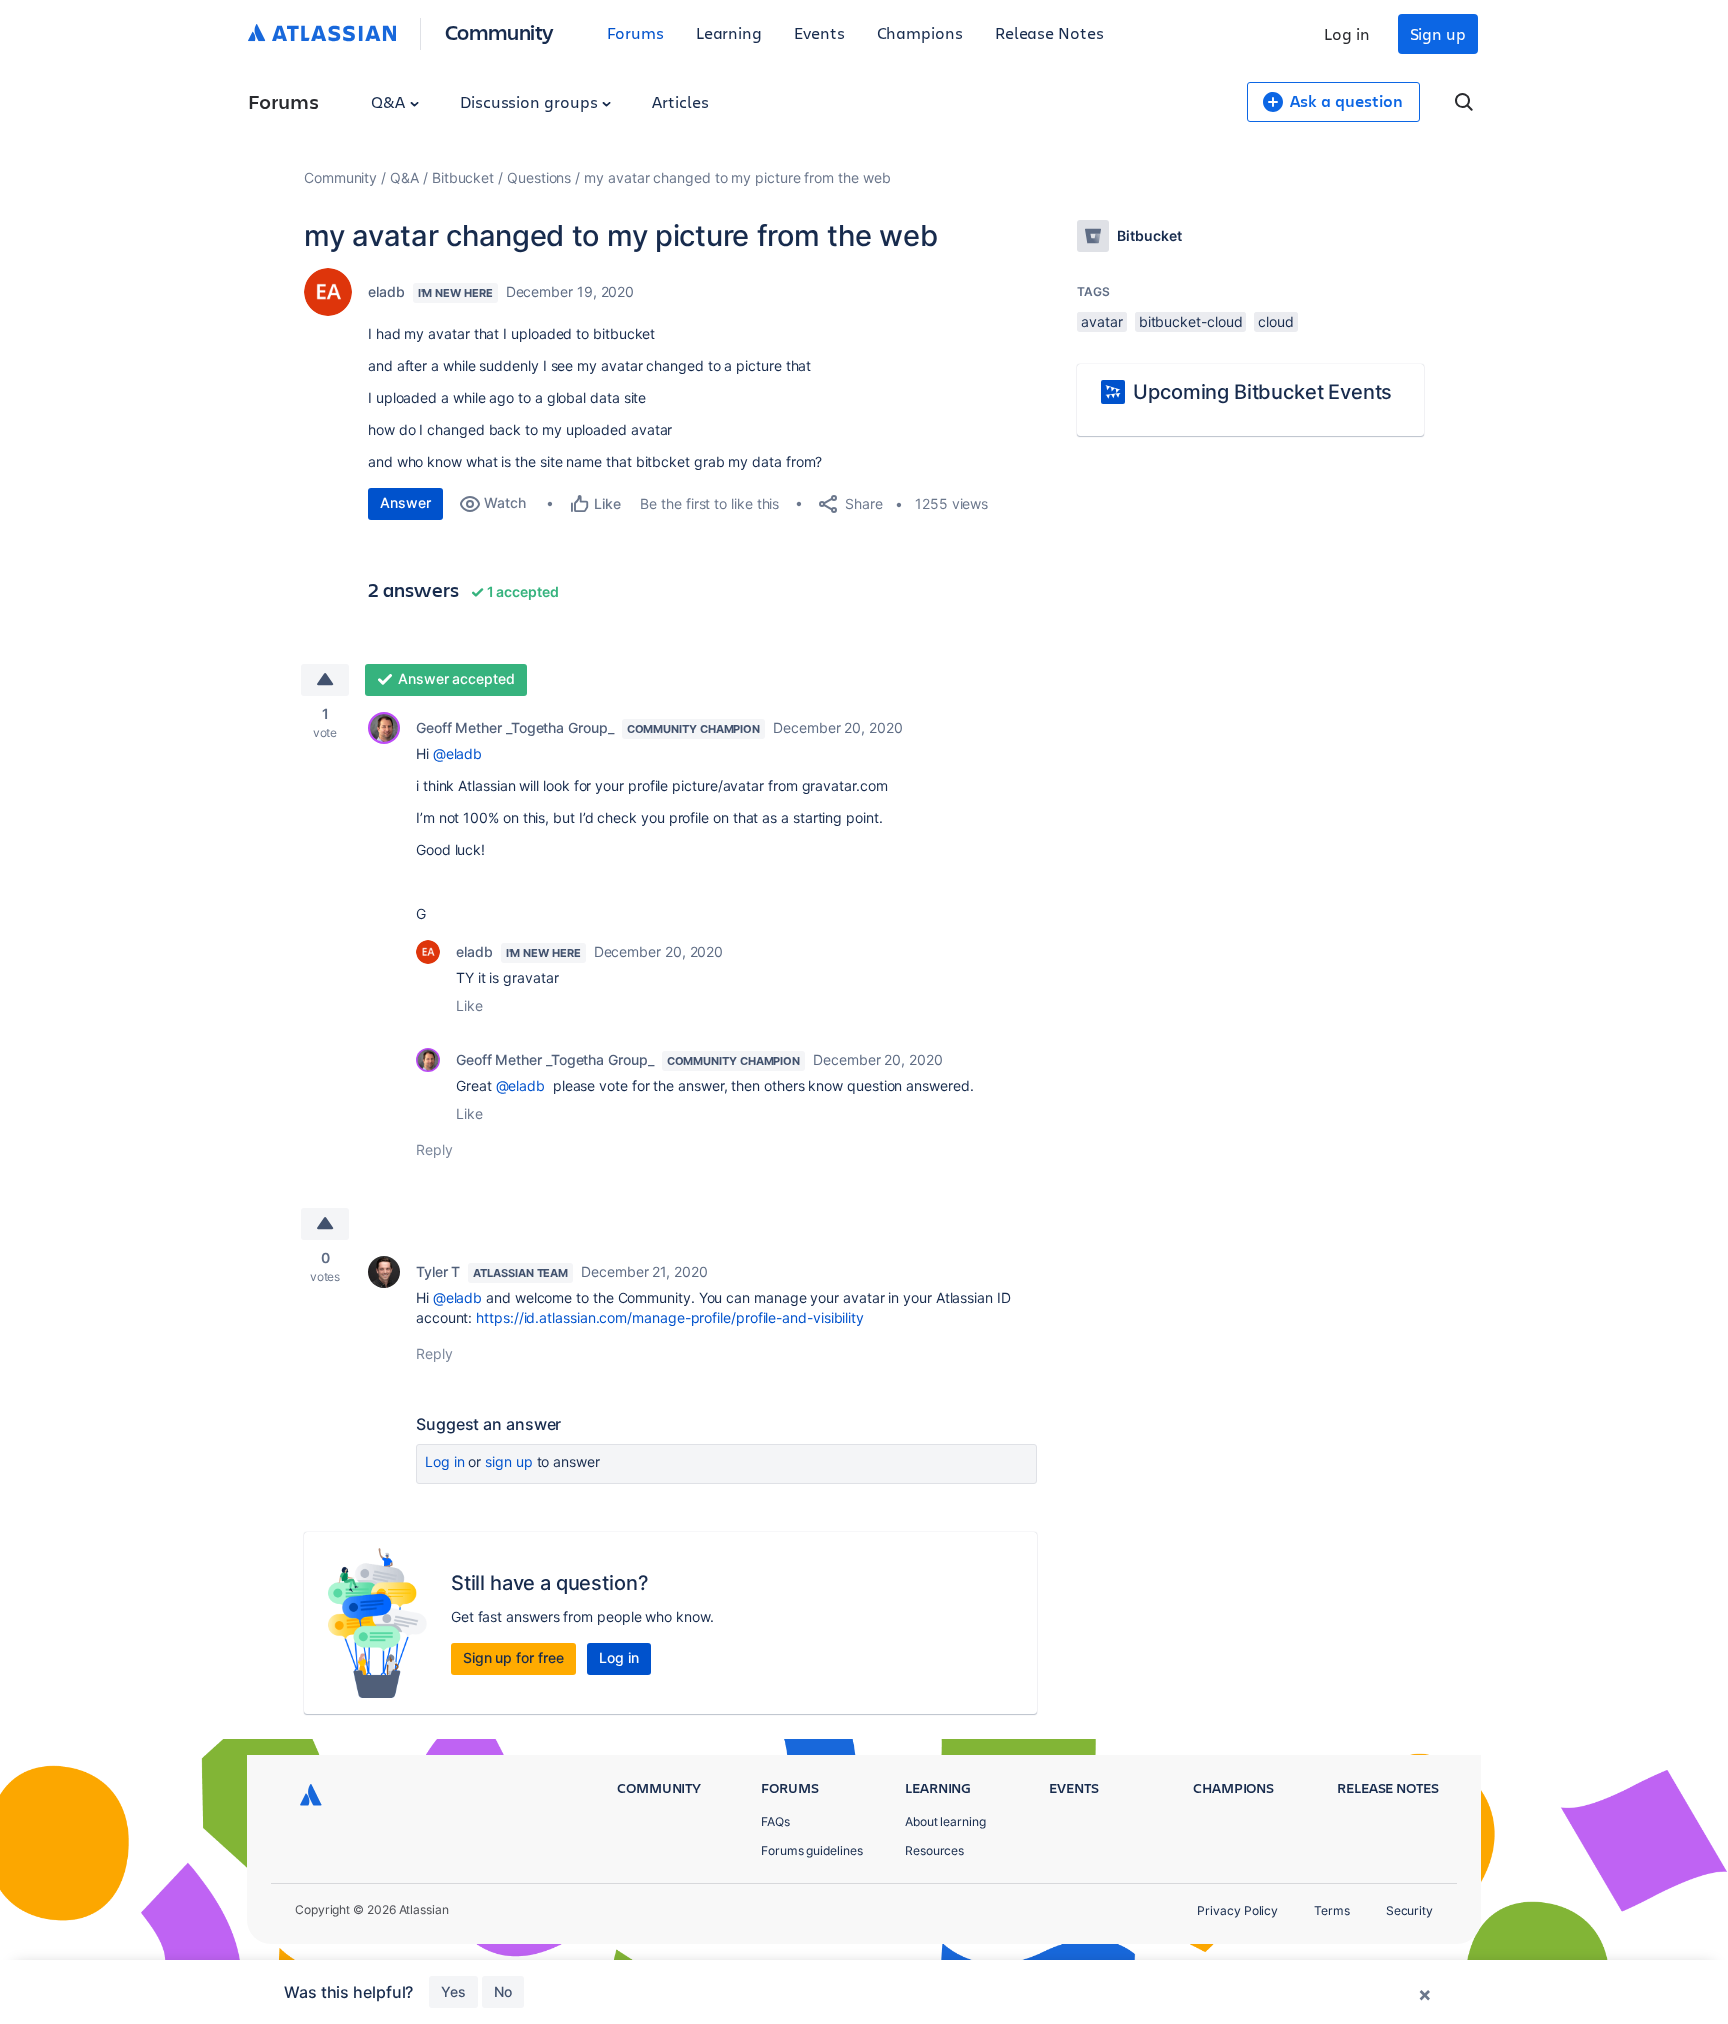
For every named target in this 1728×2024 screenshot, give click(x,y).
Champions (920, 32)
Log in (1347, 33)
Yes (453, 1991)
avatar (1102, 321)
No (503, 1991)
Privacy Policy (1237, 1910)
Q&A (390, 101)
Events (819, 32)
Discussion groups (531, 101)
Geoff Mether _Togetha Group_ (515, 727)
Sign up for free (513, 1657)
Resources (934, 1850)
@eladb (458, 753)
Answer (405, 502)
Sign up (1438, 33)
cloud (1276, 321)
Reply (434, 1149)
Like (469, 1005)
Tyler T (438, 1271)
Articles (680, 101)
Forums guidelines (812, 1850)
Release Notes (1049, 32)
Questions (539, 177)
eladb (386, 291)
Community (499, 31)
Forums (635, 32)
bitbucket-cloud (1191, 321)
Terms (1332, 1910)
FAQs (775, 1821)
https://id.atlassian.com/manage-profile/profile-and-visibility (670, 1317)
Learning (729, 32)
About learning (945, 1821)
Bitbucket (463, 177)
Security (1409, 1910)
